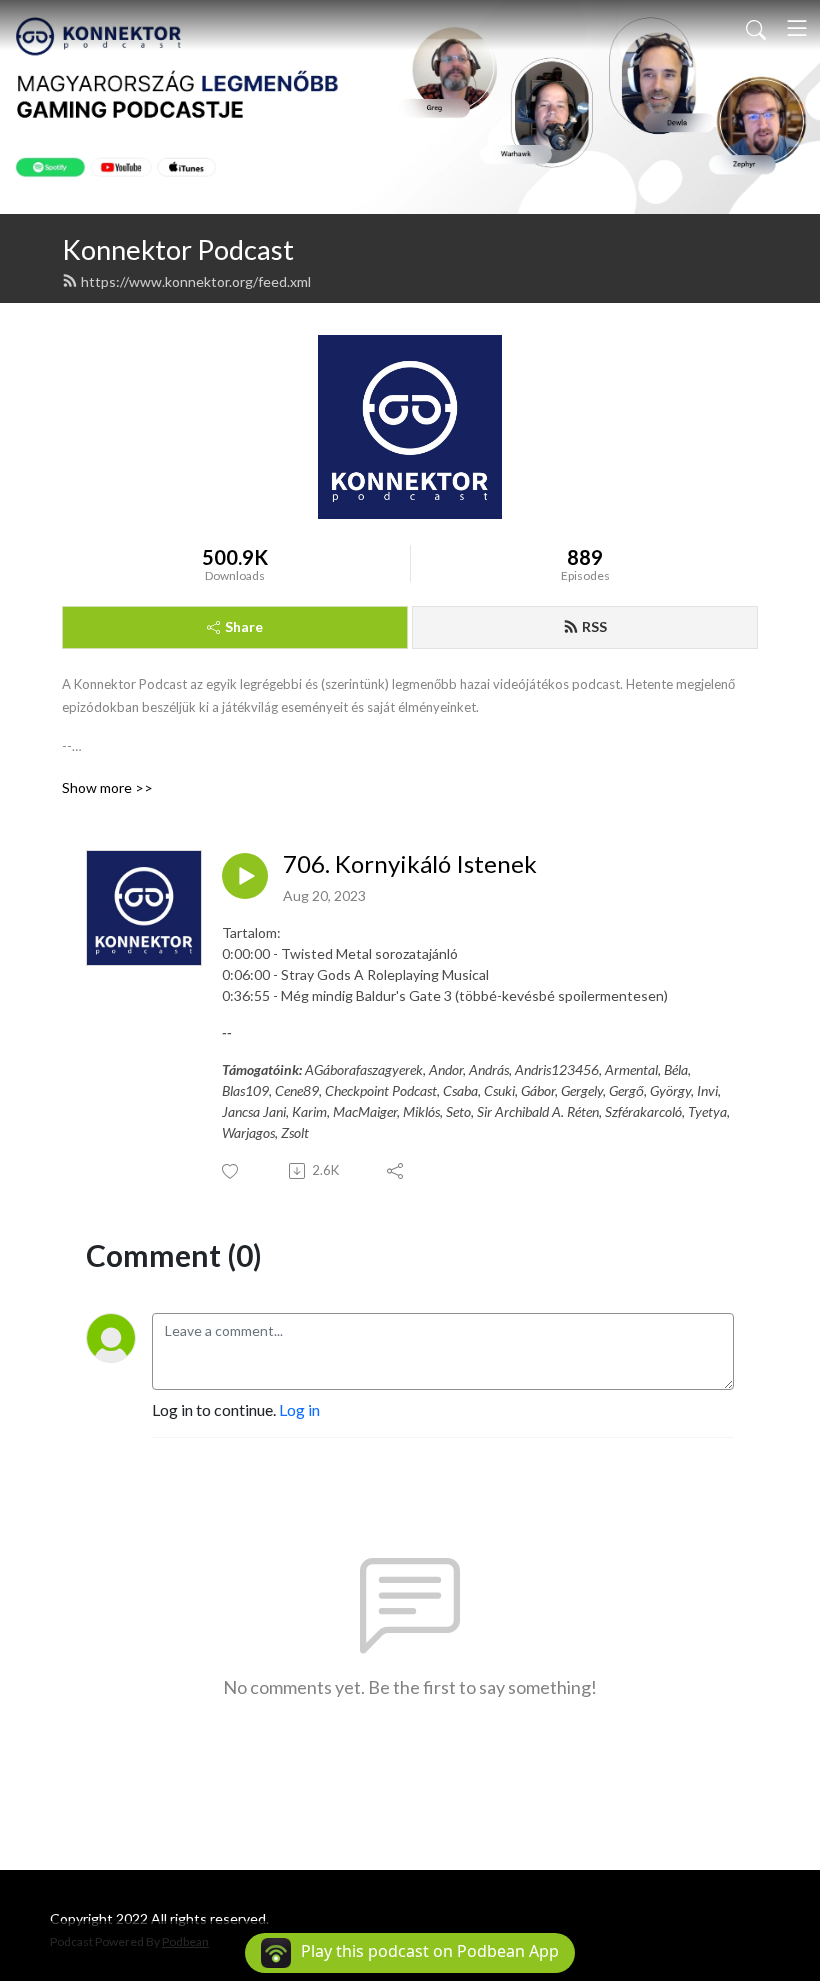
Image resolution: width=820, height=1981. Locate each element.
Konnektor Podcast (178, 249)
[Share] (396, 1171)
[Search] (756, 28)
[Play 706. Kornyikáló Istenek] (245, 876)
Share (244, 626)
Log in (299, 1409)
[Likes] (231, 1171)
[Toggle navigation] (797, 28)
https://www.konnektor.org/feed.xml (196, 281)
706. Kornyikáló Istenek (410, 864)
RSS (594, 626)
